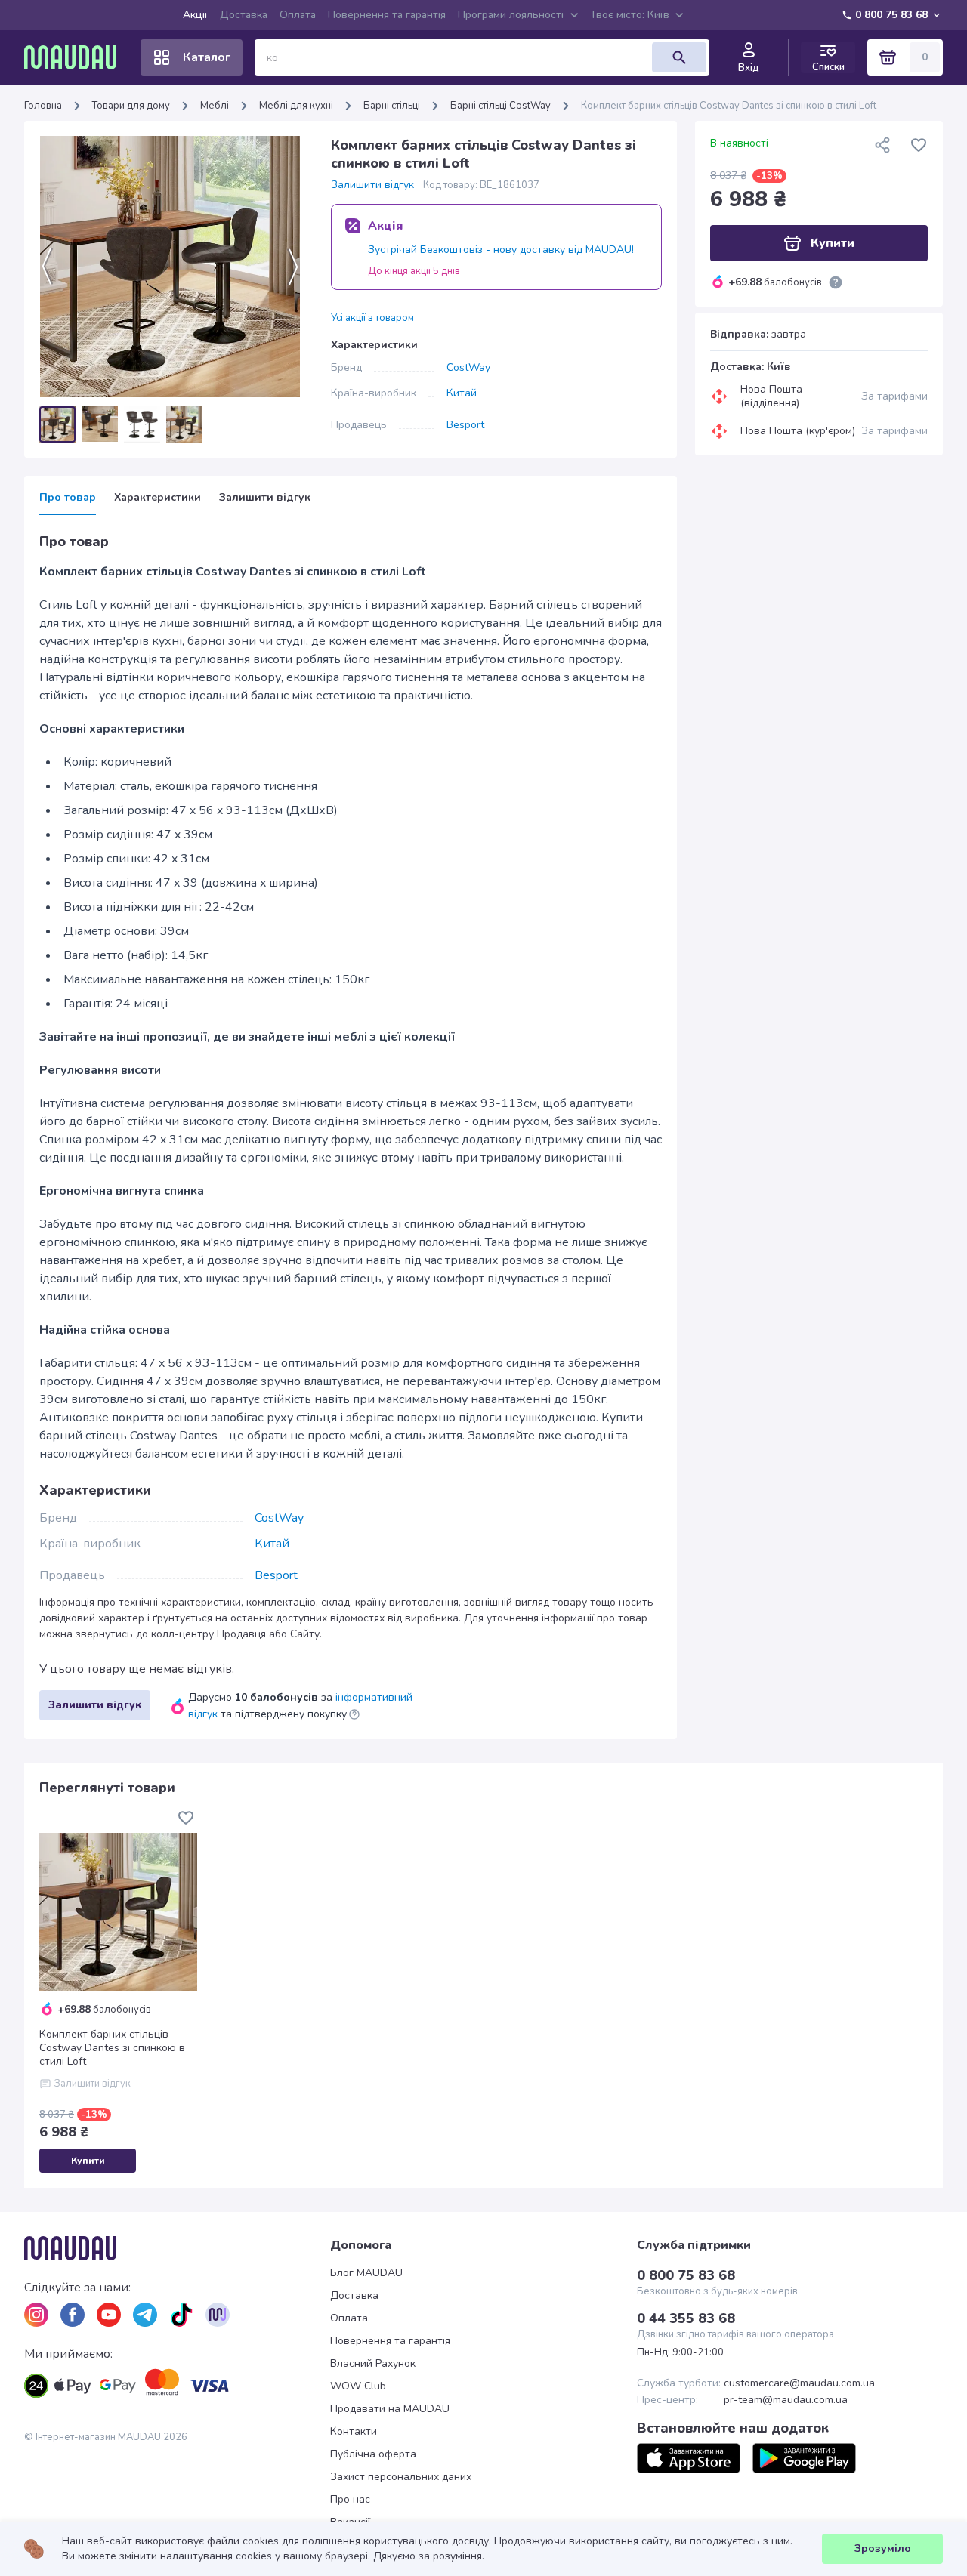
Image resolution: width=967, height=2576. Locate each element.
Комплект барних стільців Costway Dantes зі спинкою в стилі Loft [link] (729, 106)
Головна (43, 106)
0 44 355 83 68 (686, 2318)
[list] (36, 2315)
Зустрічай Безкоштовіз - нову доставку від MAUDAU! (501, 250)
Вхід (749, 68)
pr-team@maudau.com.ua (786, 2400)
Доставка (244, 15)
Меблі (215, 106)
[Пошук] (679, 57)
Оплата (298, 15)
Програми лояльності (511, 15)
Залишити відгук (372, 185)
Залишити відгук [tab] (265, 498)
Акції (195, 15)
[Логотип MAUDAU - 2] (76, 57)
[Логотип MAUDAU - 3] (177, 2248)
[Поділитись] (882, 145)
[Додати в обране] (919, 145)
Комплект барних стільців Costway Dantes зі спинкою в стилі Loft (112, 2048)
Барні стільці (392, 106)
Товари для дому (131, 106)
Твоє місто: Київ (630, 15)
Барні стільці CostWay (500, 106)
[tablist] (351, 503)
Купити (88, 2161)
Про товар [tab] (68, 498)
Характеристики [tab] (158, 498)
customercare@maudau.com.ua (799, 2383)
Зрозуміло (883, 2548)
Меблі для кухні (296, 106)
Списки (828, 67)
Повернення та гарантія (387, 15)
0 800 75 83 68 (891, 15)
